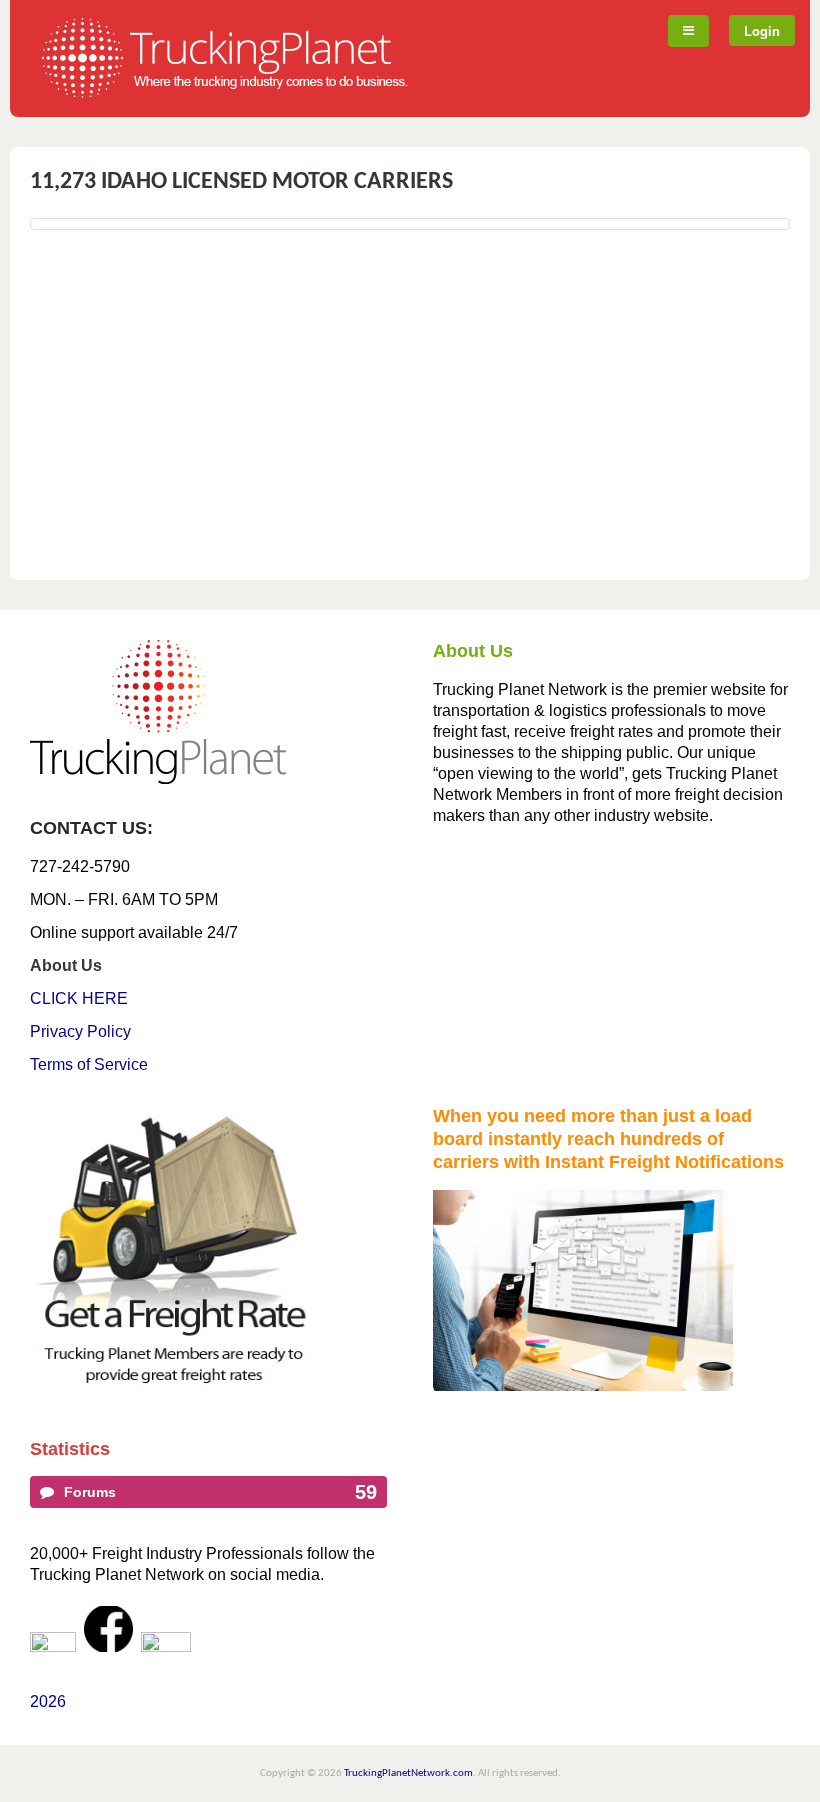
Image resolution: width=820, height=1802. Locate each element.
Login (762, 30)
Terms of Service (89, 1064)
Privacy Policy (80, 1031)
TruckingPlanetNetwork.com (408, 1773)
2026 (48, 1701)
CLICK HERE (79, 998)
